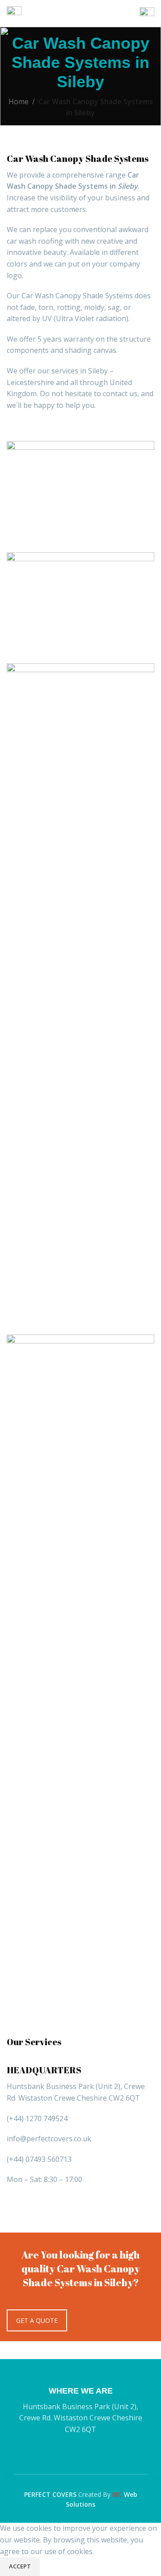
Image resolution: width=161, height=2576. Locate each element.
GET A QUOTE (37, 2320)
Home (19, 102)
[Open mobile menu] (14, 13)
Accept (20, 2566)
